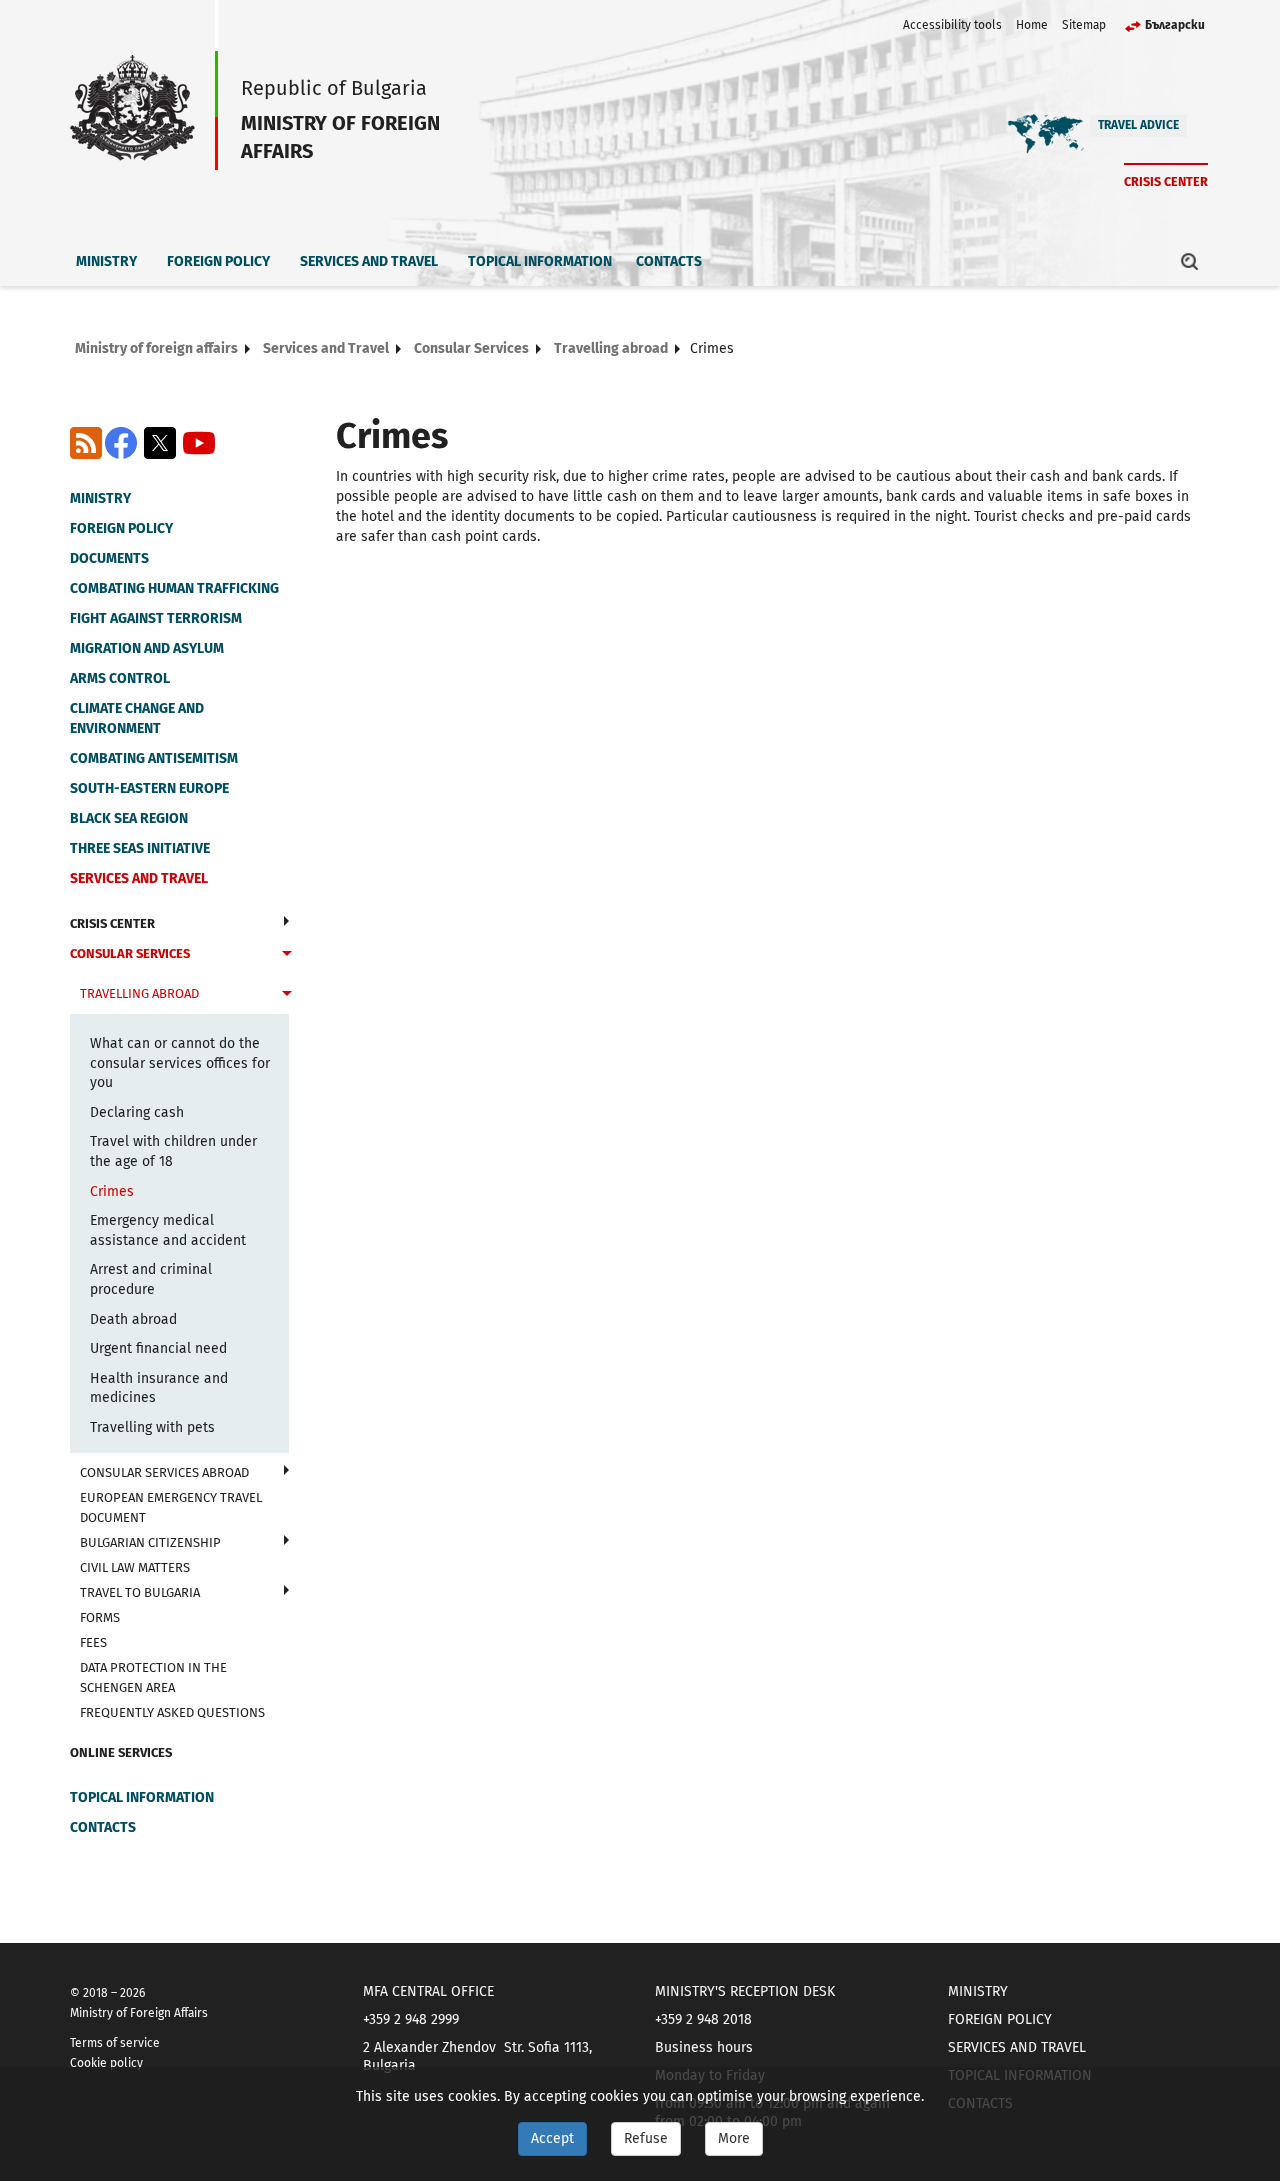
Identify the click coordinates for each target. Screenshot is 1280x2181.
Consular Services (471, 348)
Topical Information (540, 261)
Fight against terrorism (156, 618)
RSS (86, 443)
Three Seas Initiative (140, 848)
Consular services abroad (164, 1472)
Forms (100, 1617)
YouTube (199, 443)
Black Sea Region (129, 818)
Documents (109, 558)
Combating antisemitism (154, 758)
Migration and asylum (147, 648)
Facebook (121, 443)
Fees (93, 1642)
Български (1175, 25)
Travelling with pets (152, 1427)
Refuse (646, 2138)
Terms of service (115, 2043)
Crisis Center (1166, 181)
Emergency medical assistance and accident (168, 1230)
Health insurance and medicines (159, 1388)
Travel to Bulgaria (140, 1592)
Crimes (112, 1191)
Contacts (669, 261)
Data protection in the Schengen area (153, 1677)
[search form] (1190, 261)
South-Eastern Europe (149, 788)
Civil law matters (135, 1567)
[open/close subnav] (286, 921)
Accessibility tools (952, 25)
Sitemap (1084, 25)
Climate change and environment (137, 718)
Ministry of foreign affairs (156, 348)
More (734, 2138)
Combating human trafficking (174, 588)
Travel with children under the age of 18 (173, 1151)
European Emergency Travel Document (171, 1507)
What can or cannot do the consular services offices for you (180, 1063)
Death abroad (133, 1319)
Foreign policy (218, 261)
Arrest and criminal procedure (151, 1279)
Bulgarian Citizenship (150, 1542)
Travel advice (1138, 125)
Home (1032, 25)
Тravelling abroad (611, 348)
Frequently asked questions (172, 1712)
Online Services (121, 1752)
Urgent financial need (158, 1348)
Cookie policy (106, 2063)
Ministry (106, 261)
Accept (552, 2138)
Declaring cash (137, 1112)
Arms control (120, 678)
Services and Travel (369, 261)
